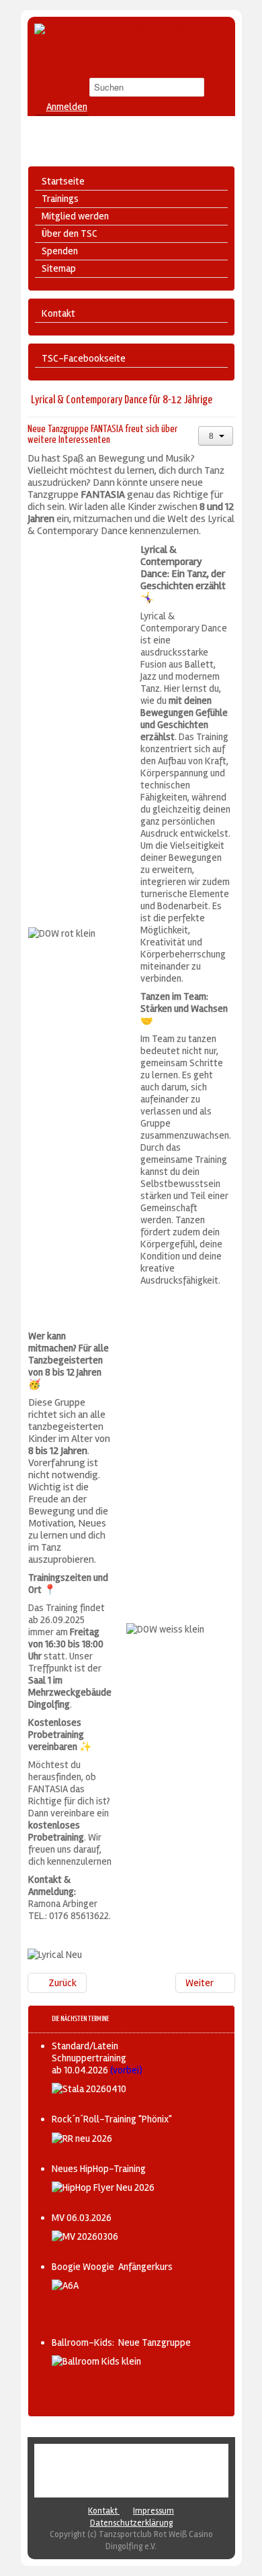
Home (103, 2458)
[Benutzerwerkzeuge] (216, 436)
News (156, 2470)
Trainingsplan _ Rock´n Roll (92, 2470)
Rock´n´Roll (139, 2458)
